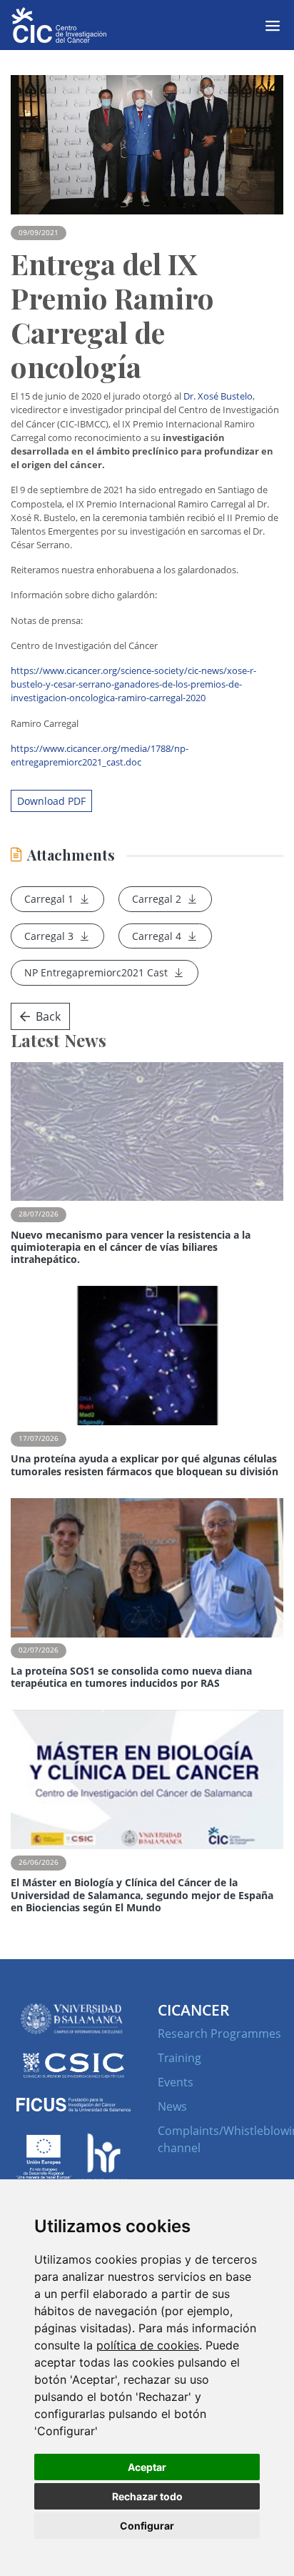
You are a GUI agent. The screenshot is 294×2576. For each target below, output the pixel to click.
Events (176, 2082)
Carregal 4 (157, 936)
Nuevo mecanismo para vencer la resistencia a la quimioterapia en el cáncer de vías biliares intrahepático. (131, 1247)
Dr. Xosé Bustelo (218, 396)
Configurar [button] (147, 2526)
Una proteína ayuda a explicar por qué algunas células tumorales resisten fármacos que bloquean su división (145, 1465)
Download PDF (51, 801)
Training (179, 2058)
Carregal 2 (157, 899)
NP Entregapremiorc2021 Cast (96, 972)
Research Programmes (219, 2033)
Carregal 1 (49, 899)
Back (48, 1016)
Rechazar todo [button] (147, 2496)
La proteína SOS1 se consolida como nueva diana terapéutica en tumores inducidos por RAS (131, 1677)
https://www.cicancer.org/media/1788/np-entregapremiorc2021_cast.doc (100, 755)
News (172, 2106)
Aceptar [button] (147, 2467)
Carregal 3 (49, 936)
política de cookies (148, 2345)
